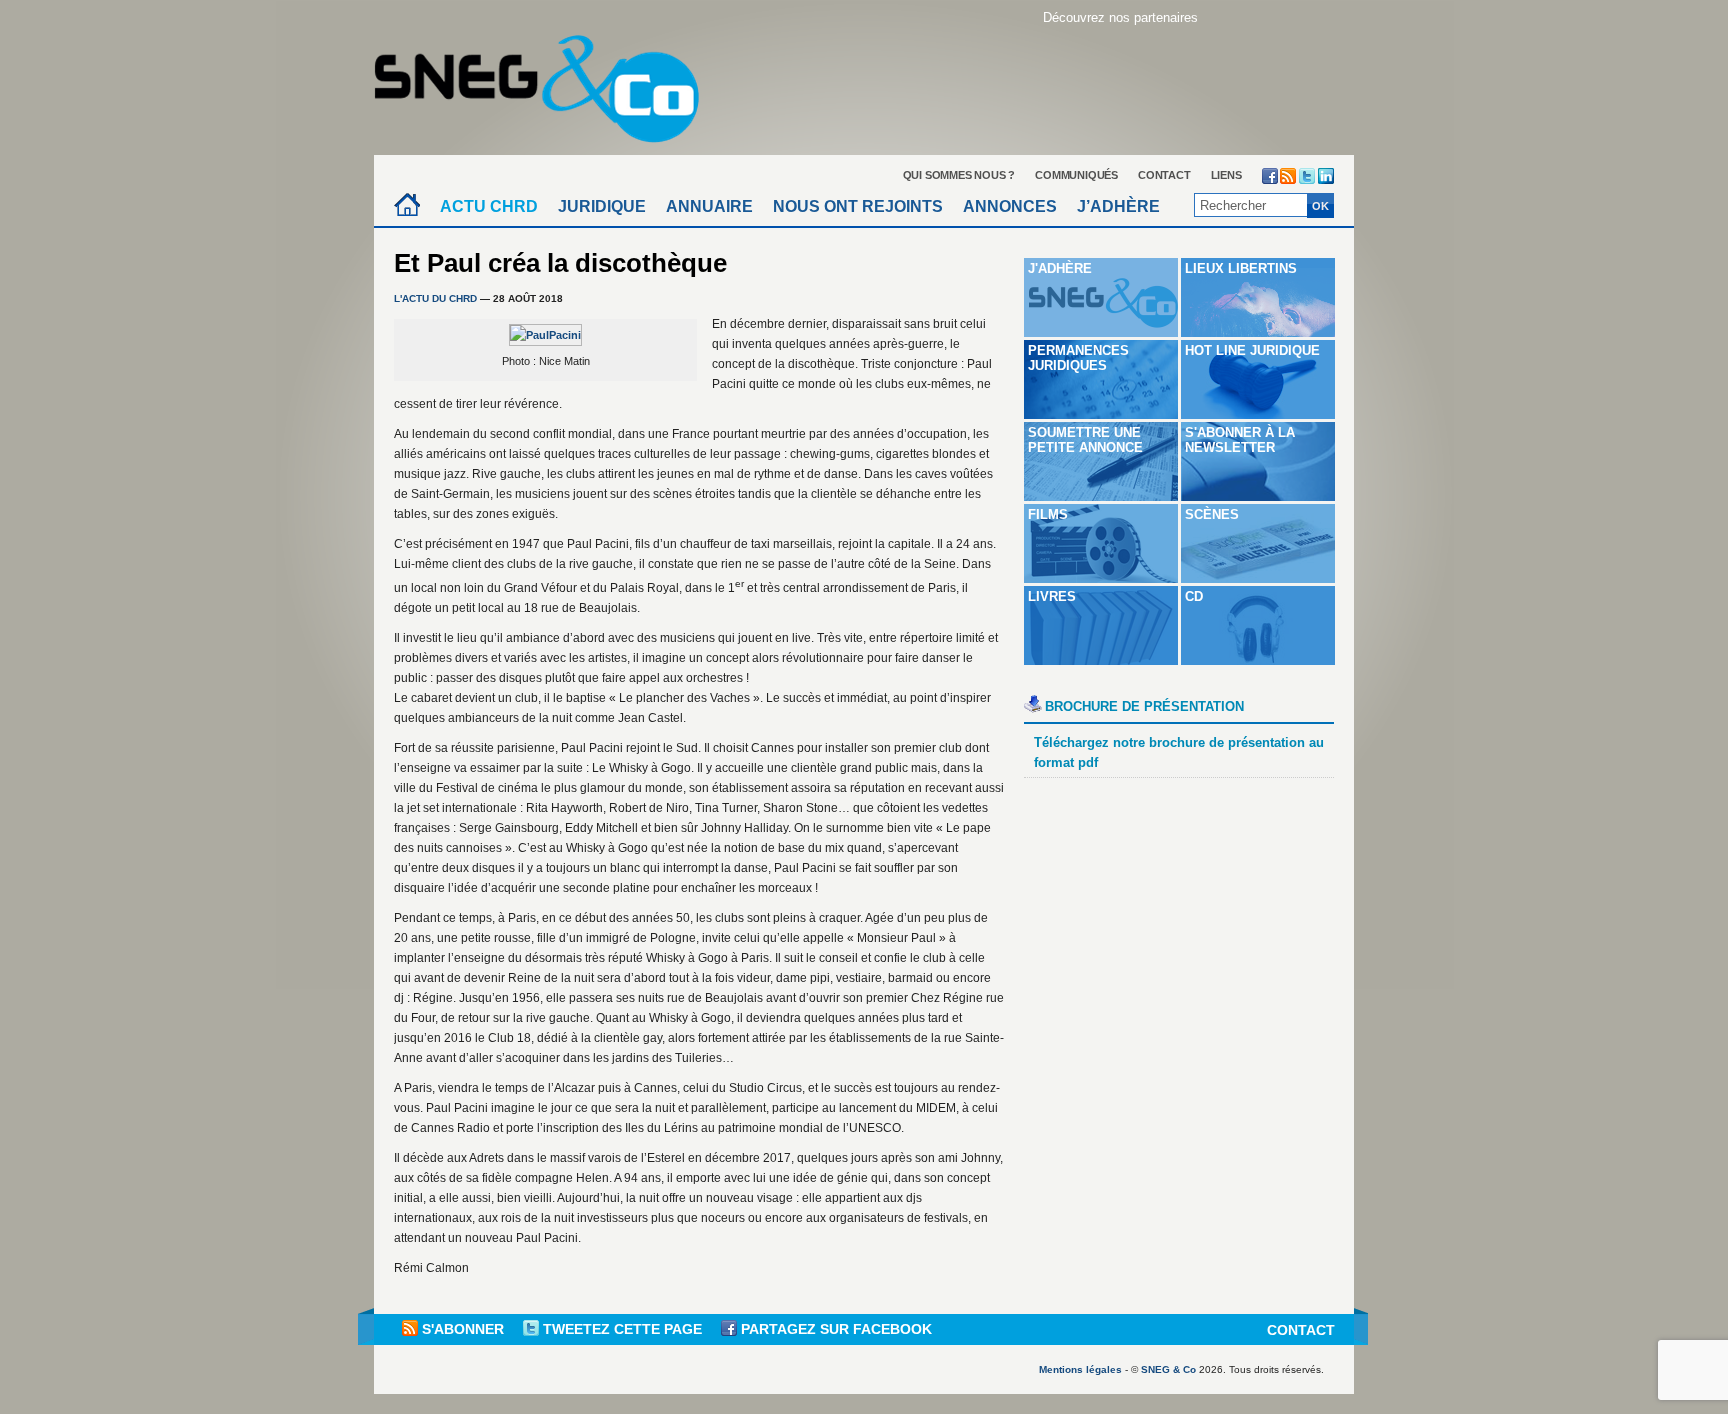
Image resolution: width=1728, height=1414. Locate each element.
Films (1048, 514)
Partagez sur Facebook (834, 1329)
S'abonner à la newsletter (1240, 440)
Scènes (1212, 514)
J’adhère (1118, 206)
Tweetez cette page (622, 1329)
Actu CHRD (489, 206)
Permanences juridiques (1078, 358)
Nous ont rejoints (858, 206)
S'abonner (463, 1329)
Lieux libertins (1241, 268)
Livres (1052, 596)
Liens (1226, 175)
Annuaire (709, 206)
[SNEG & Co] (549, 82)
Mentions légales (1080, 1369)
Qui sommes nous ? (959, 175)
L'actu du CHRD (435, 298)
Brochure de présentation (1144, 706)
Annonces (1010, 206)
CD (1194, 596)
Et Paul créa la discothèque (560, 263)
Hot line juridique (1252, 350)
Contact (1164, 175)
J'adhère (1060, 268)
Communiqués (1076, 175)
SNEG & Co (1168, 1369)
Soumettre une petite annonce (1085, 440)
